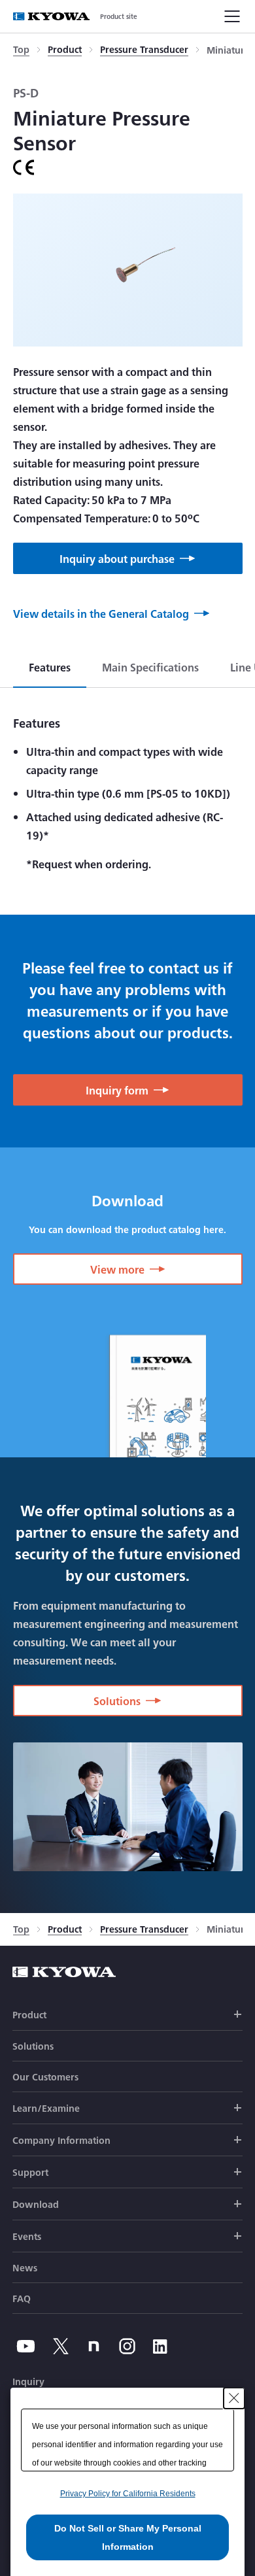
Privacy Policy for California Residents (128, 2494)
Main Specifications (150, 667)
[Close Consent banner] (234, 2398)
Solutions (33, 2046)
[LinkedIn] (161, 2346)
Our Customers (45, 2076)
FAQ (22, 2298)
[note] (94, 2346)
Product (65, 50)
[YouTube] (26, 2346)
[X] (61, 2346)
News (25, 2267)
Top (21, 50)
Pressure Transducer (144, 50)
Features (50, 667)
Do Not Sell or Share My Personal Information (128, 2537)
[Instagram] (127, 2346)
